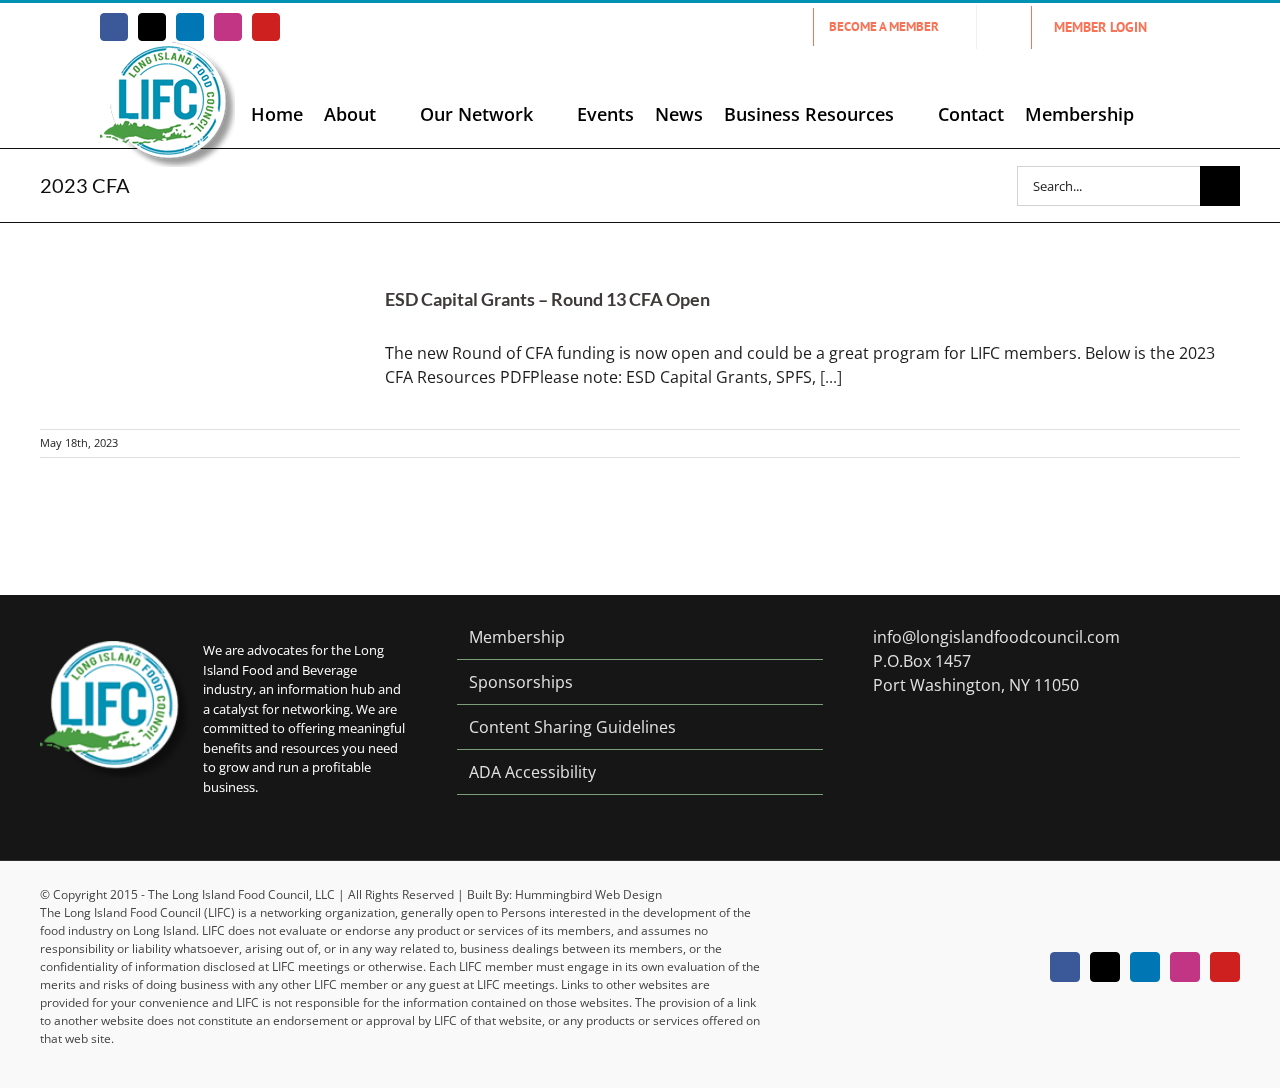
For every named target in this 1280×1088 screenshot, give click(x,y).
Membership (517, 637)
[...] (831, 377)
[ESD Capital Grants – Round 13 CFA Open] (200, 325)
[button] (1162, 114)
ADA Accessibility (532, 772)
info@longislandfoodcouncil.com (996, 637)
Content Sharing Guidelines (572, 727)
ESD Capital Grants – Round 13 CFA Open (547, 299)
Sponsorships (521, 682)
